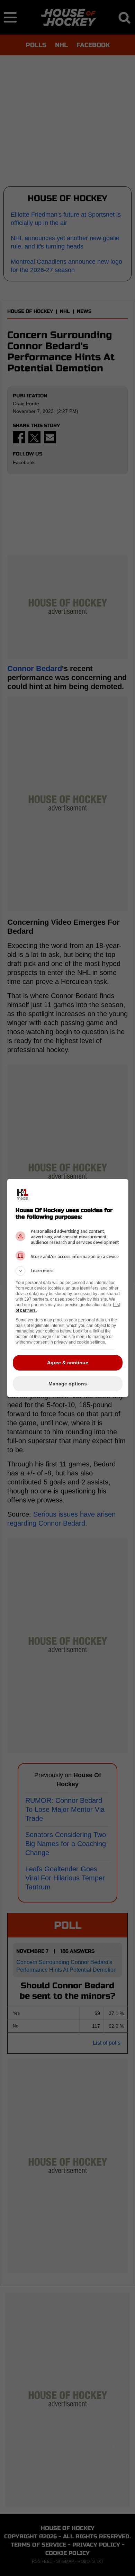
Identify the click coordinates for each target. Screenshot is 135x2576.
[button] (68, 1271)
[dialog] (68, 1288)
